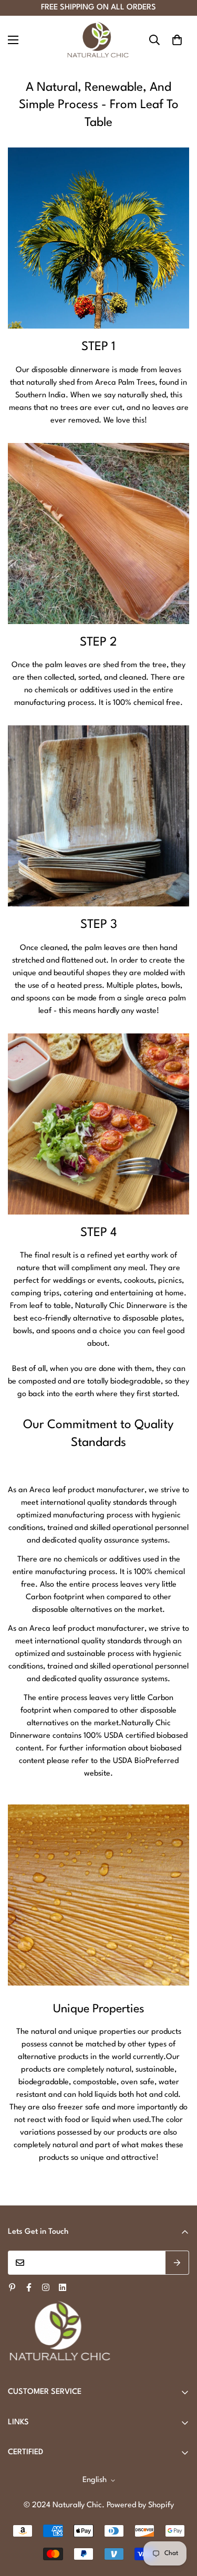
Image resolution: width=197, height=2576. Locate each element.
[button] (177, 40)
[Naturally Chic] (99, 40)
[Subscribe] (177, 2263)
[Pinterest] (12, 2287)
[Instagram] (46, 2287)
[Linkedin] (63, 2287)
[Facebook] (29, 2287)
